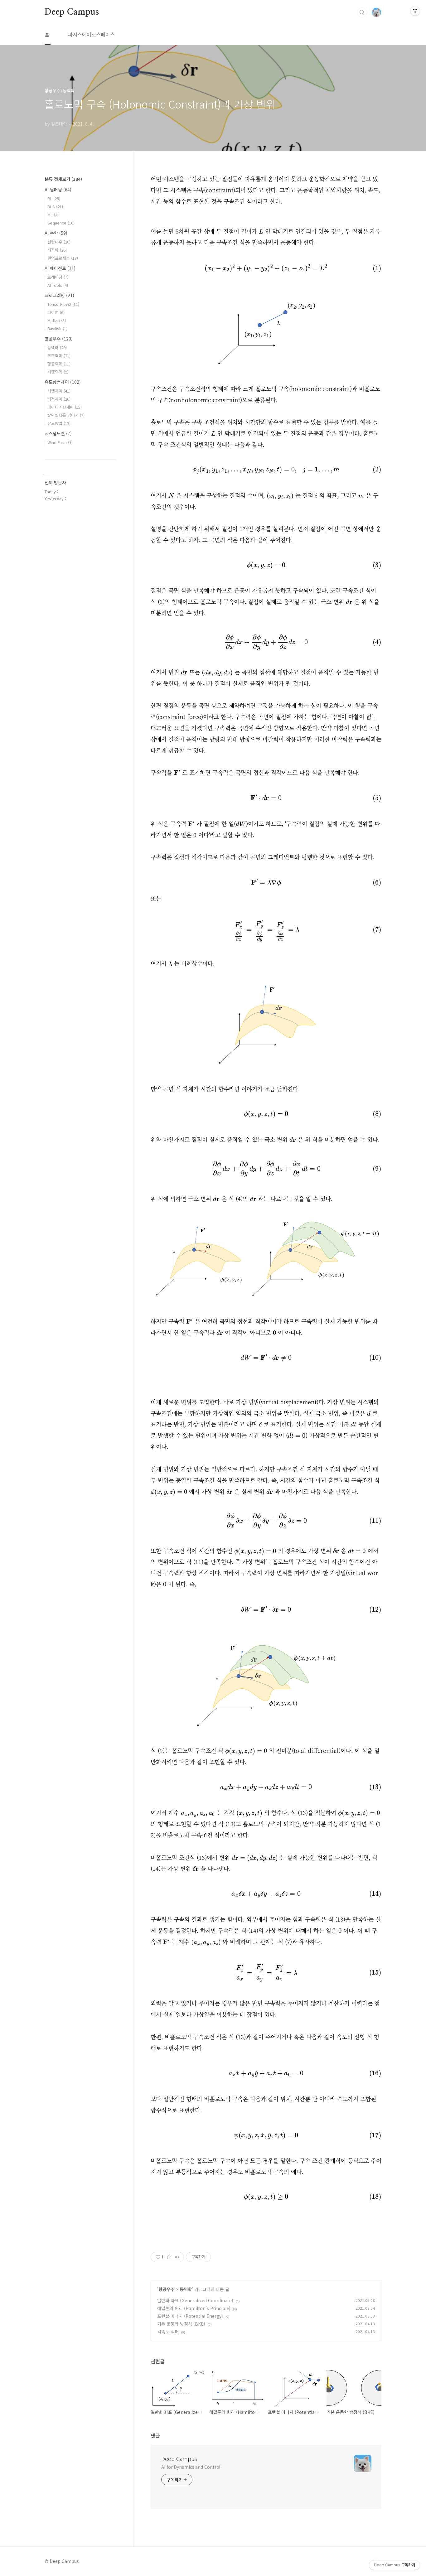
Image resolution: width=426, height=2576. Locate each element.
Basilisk (57, 328)
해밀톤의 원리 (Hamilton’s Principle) (194, 2308)
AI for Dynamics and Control (191, 2467)
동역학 (186, 2289)
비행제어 (59, 391)
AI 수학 (56, 233)
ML (53, 215)
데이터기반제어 (65, 407)
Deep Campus (72, 12)
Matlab (57, 320)
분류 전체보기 (63, 179)
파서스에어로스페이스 (91, 34)
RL (54, 198)
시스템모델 (58, 433)
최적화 (57, 250)
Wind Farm (60, 442)
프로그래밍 (59, 295)
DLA (55, 207)
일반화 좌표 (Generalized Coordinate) (195, 2300)
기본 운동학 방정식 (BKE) (181, 2324)
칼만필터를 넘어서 (66, 415)
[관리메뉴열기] (415, 11)
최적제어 (59, 399)
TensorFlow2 (63, 304)
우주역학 (59, 356)
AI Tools (58, 285)
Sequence (61, 223)
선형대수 (59, 242)
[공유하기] (169, 2257)
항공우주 (167, 2289)
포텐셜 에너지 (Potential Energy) (190, 2316)
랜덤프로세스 (63, 258)
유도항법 (59, 423)
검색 (362, 12)
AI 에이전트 (60, 268)
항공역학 (59, 364)
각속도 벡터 (168, 2332)
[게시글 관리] (177, 2257)
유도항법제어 (63, 382)
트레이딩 (58, 277)
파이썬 (56, 312)
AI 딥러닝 (58, 190)
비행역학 (58, 372)
